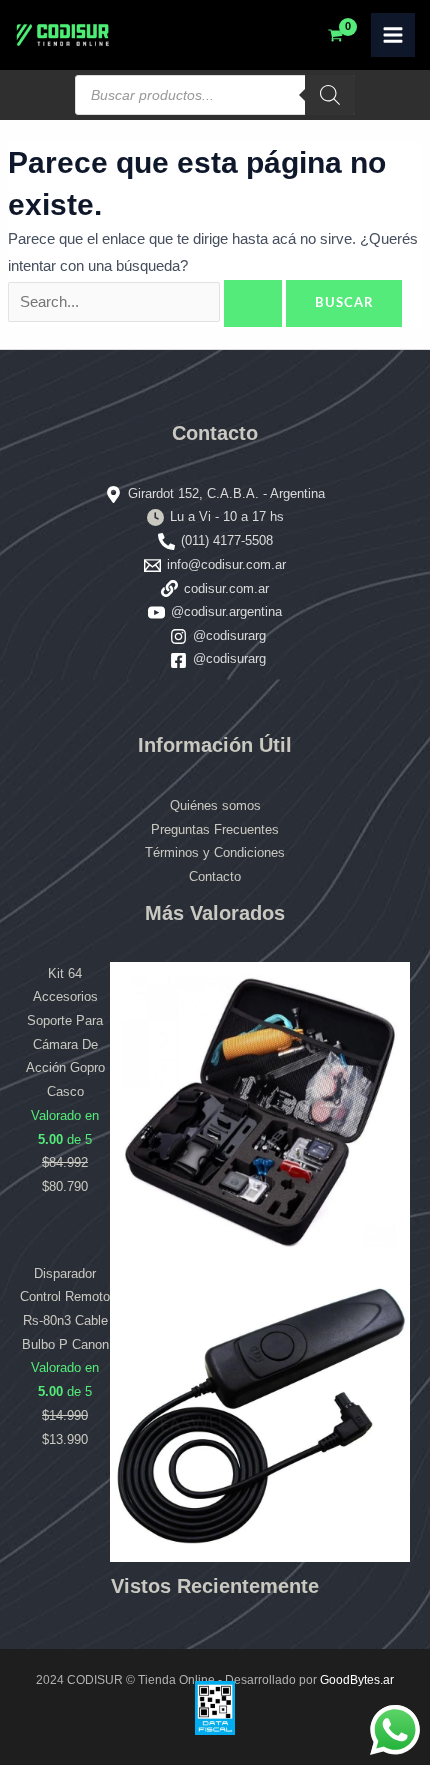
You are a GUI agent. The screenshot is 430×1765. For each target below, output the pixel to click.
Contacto (215, 876)
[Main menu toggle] (393, 35)
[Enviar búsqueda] (253, 303)
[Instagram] (178, 636)
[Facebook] (178, 660)
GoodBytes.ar (357, 1680)
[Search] (330, 95)
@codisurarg (229, 635)
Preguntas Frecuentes (215, 829)
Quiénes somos (215, 805)
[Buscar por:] (147, 302)
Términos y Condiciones (215, 852)
